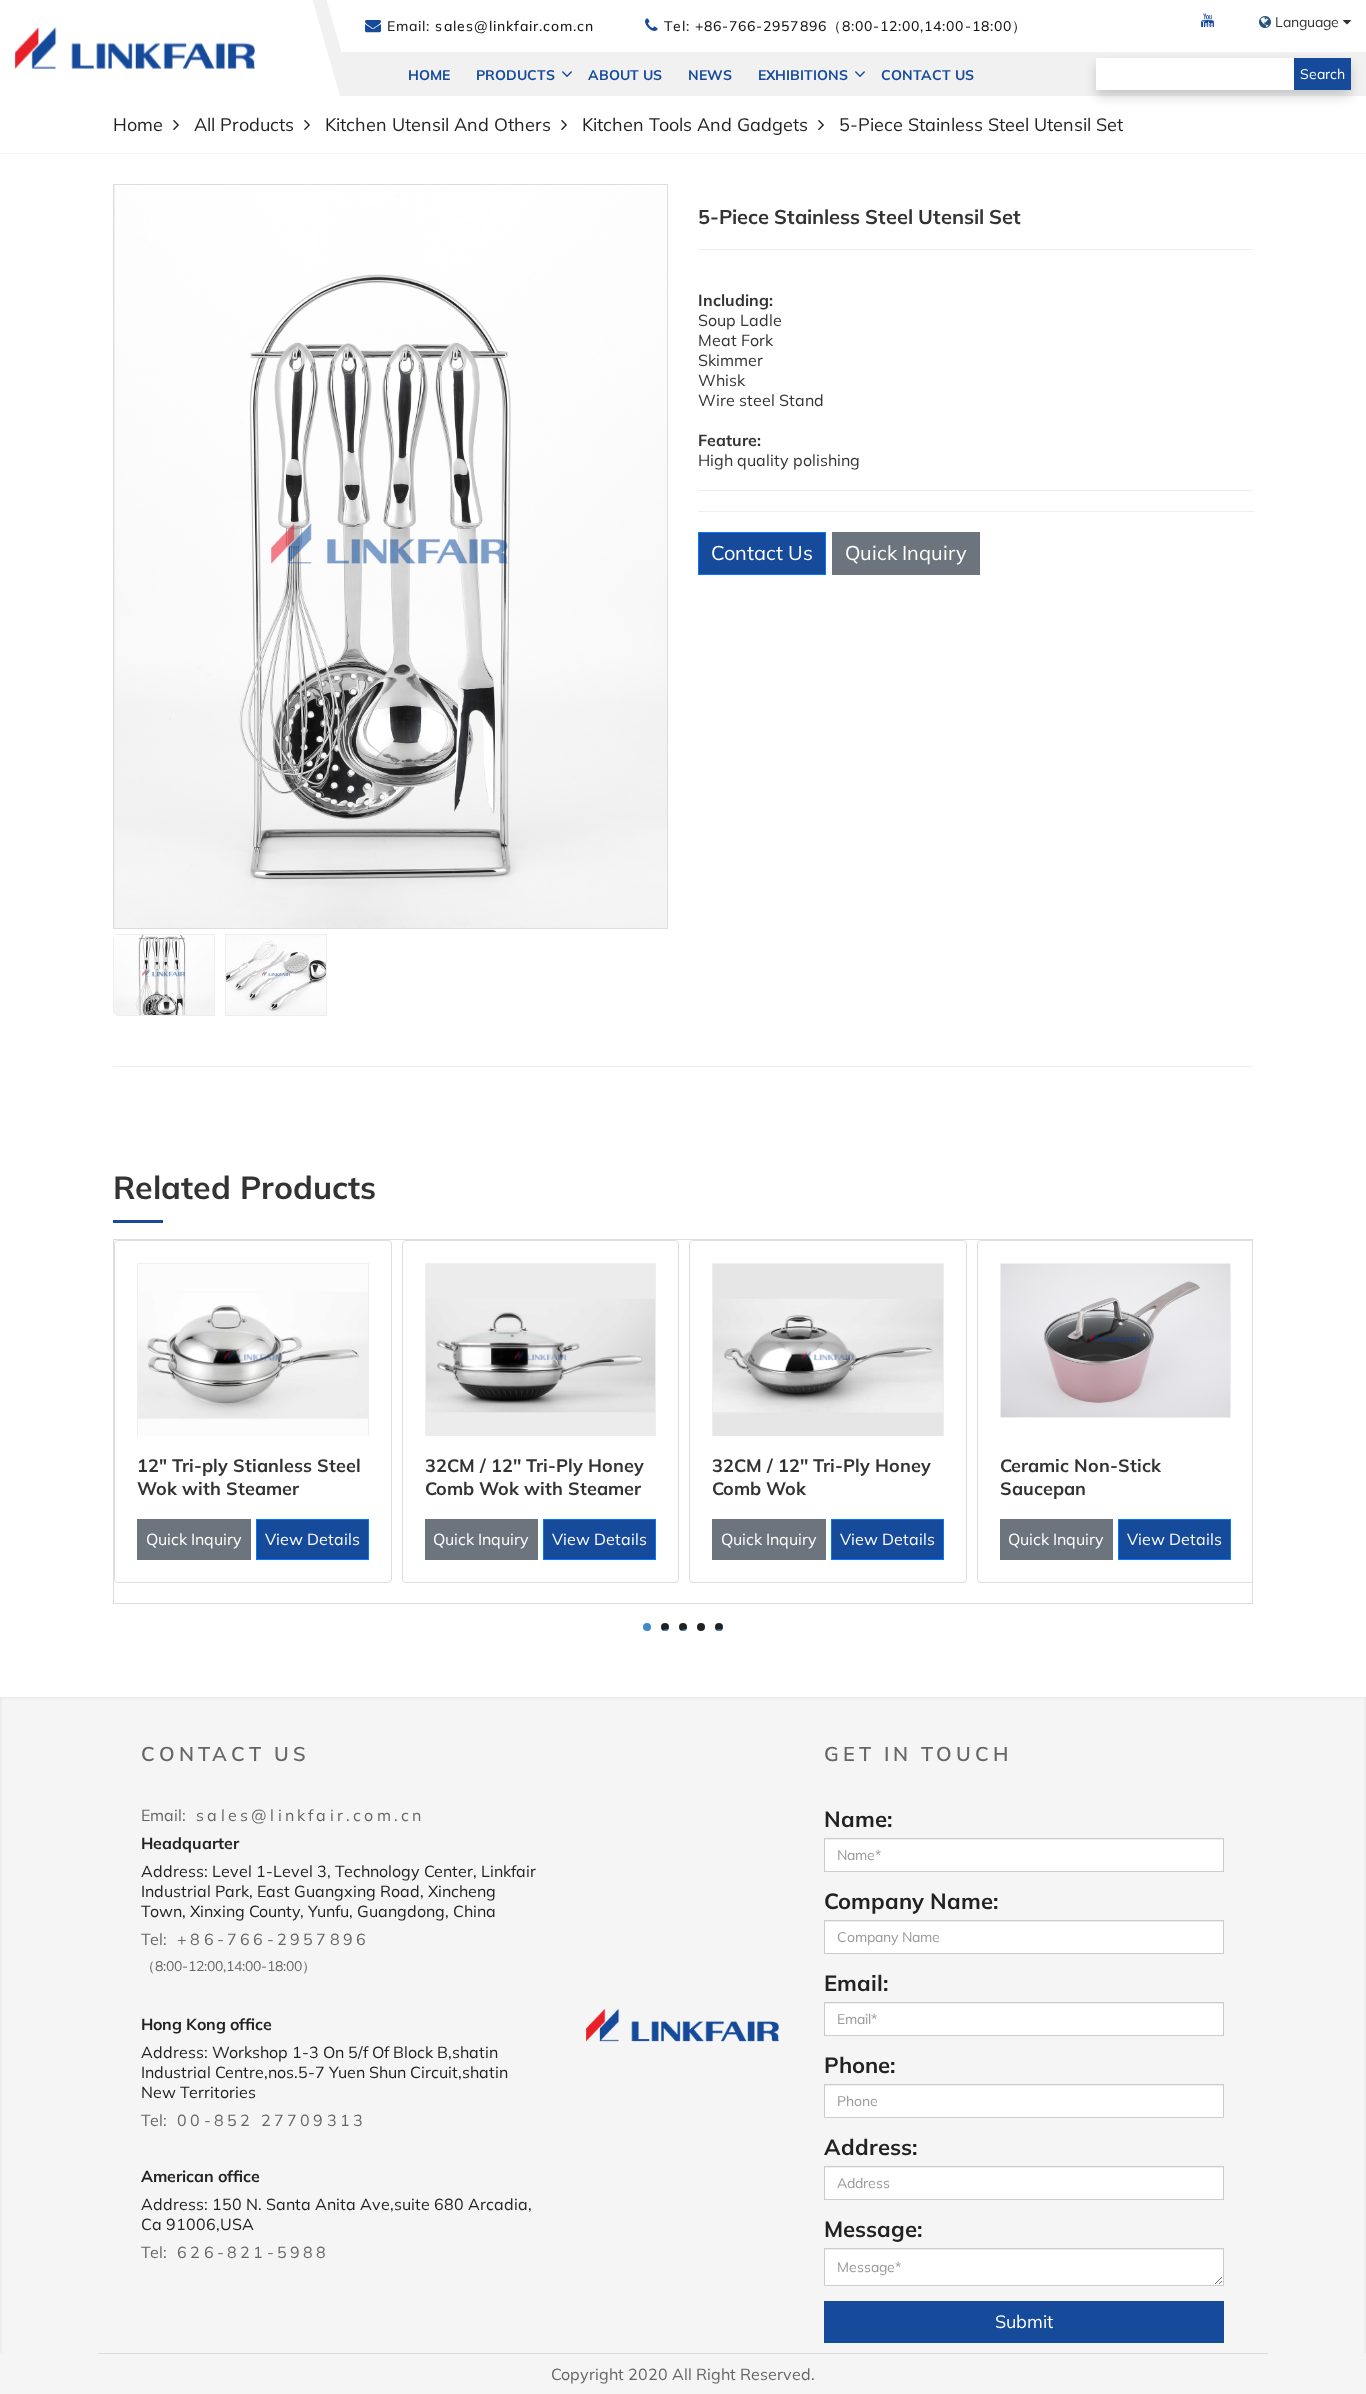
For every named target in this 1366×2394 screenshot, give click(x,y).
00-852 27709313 (271, 2120)
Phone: (859, 2065)
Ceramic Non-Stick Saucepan (1080, 1477)
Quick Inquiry (906, 552)
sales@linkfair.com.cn (512, 26)
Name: (858, 1819)
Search (1322, 74)
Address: (870, 2147)
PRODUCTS (515, 75)
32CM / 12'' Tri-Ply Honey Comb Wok (821, 1477)
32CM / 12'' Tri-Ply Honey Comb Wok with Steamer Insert (534, 1488)
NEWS (710, 75)
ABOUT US (625, 75)
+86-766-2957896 (273, 1939)
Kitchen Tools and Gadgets (695, 124)
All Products (244, 124)
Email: (856, 1983)
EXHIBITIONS (803, 75)
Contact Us (762, 552)
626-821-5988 (253, 2252)
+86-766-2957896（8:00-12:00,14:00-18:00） (861, 26)
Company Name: (911, 1901)
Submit (1024, 2321)
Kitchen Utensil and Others (438, 124)
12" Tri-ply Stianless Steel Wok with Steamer (249, 1477)
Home (429, 75)
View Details (312, 1539)
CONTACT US (927, 75)
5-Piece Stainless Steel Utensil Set (981, 124)
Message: (873, 2229)
